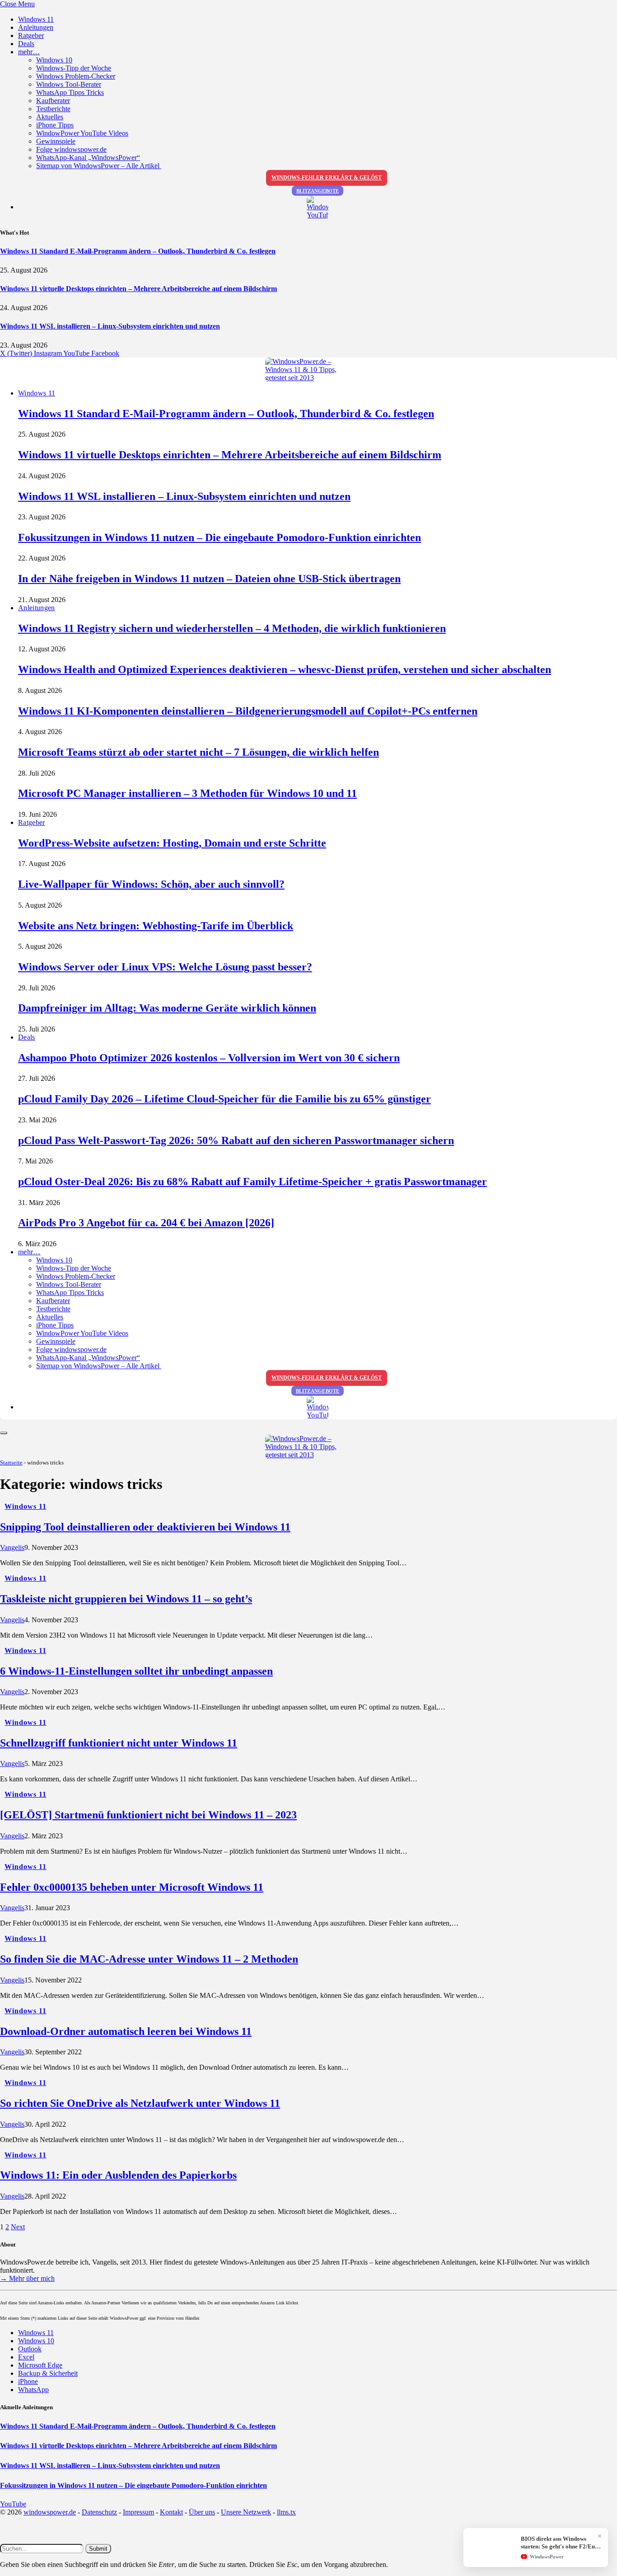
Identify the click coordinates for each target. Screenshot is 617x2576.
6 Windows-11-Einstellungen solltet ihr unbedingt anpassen (136, 1671)
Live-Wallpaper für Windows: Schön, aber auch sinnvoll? (151, 884)
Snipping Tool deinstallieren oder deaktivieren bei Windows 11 (145, 1527)
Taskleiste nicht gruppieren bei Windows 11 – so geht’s (126, 1599)
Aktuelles (50, 117)
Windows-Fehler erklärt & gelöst (327, 178)
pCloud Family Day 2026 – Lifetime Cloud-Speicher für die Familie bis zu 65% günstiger (224, 1099)
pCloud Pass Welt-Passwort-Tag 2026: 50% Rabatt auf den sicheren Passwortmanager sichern (236, 1140)
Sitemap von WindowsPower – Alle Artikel (99, 166)
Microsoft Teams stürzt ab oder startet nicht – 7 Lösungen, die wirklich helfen (199, 752)
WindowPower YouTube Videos (82, 133)
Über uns (202, 2512)
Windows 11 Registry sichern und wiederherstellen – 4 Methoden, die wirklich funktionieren (232, 628)
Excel (26, 2357)
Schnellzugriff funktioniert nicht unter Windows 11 (119, 1743)
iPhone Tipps (55, 125)
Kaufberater (53, 101)
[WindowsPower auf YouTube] (318, 207)
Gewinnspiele (56, 141)
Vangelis (12, 1547)
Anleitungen (36, 27)
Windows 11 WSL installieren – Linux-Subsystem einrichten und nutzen (110, 326)
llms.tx (286, 2512)
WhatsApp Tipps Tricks (70, 92)
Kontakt (171, 2512)
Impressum (138, 2512)
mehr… (29, 52)
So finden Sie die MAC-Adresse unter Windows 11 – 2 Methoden (149, 1959)
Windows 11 (36, 19)
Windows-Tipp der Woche (74, 68)
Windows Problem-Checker (76, 76)
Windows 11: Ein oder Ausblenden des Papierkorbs (118, 2175)
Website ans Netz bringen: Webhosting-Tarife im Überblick (156, 926)
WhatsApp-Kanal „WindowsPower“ (88, 158)
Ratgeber (31, 35)
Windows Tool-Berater (69, 84)
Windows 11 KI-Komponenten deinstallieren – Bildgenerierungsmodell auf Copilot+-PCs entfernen (248, 711)
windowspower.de (50, 2512)
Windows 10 (54, 60)
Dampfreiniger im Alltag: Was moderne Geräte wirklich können (167, 1008)
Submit (98, 2549)
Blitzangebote (318, 191)
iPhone (28, 2381)
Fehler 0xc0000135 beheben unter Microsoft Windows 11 (132, 1887)
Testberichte (53, 109)
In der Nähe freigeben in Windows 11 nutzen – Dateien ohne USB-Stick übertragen (209, 579)
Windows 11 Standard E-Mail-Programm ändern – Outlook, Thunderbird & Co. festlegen (138, 251)
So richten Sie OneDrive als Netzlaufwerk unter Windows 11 (140, 2103)
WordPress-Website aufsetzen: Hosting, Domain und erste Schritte (172, 843)
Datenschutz (99, 2512)
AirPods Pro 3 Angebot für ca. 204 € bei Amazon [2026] (146, 1223)
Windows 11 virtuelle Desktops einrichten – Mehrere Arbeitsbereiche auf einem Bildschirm (138, 289)
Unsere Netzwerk (246, 2512)
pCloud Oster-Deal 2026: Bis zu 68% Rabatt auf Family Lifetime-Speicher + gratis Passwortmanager (252, 1182)
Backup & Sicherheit (48, 2373)
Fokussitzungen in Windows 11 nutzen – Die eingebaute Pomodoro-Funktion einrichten (220, 537)
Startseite (11, 1462)
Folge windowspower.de (71, 149)
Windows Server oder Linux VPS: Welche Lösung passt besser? (165, 967)
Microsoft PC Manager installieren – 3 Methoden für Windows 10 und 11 (187, 793)
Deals (26, 44)
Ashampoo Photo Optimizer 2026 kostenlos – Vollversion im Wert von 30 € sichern (209, 1058)
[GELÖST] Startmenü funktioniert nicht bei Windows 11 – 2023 (148, 1815)
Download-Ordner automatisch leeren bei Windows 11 (126, 2031)
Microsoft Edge (40, 2365)
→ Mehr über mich (27, 2278)
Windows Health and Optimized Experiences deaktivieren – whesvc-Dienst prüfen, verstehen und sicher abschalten (285, 669)
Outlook (30, 2349)
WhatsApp (33, 2390)
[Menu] (4, 1433)
